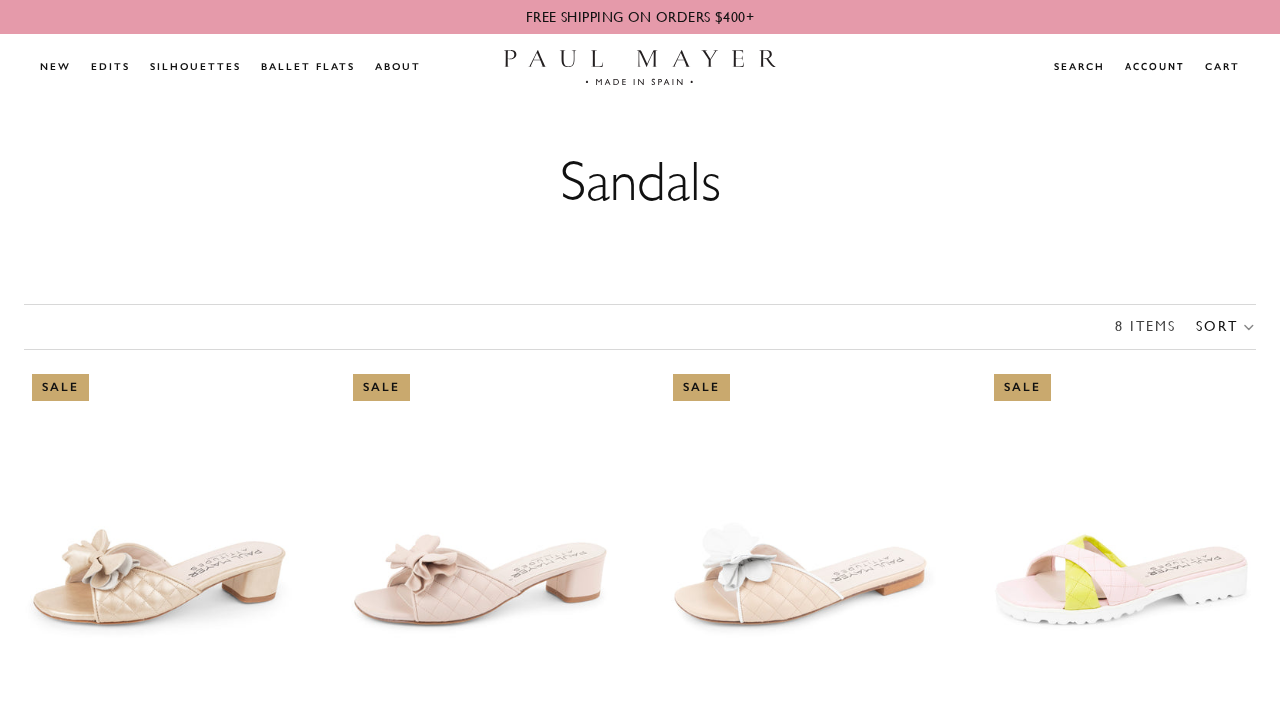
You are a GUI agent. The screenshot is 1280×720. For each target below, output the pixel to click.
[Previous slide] (54, 535)
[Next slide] (265, 535)
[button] (1226, 327)
